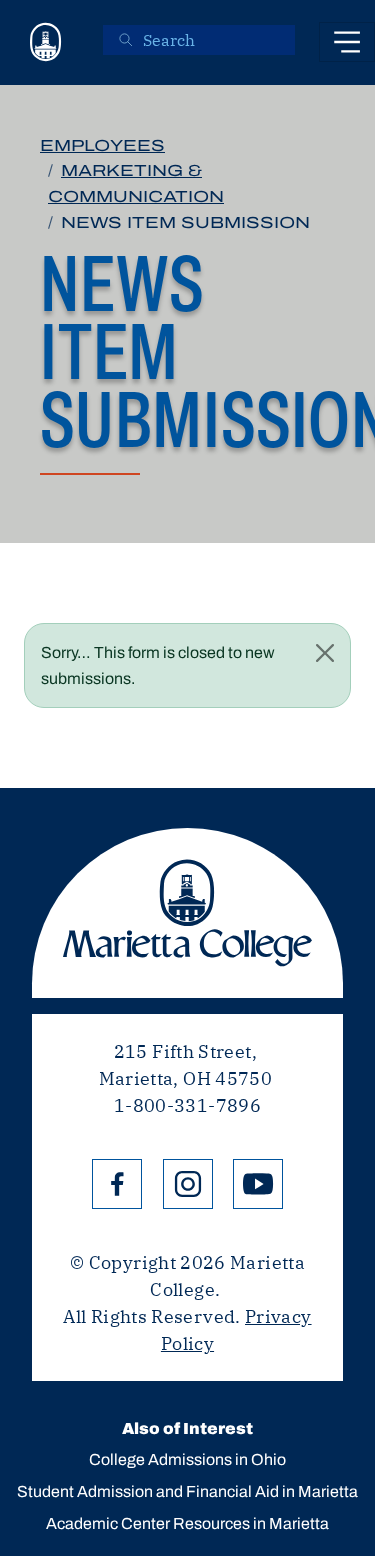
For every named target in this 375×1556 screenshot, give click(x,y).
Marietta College (187, 913)
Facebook (117, 1184)
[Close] (325, 653)
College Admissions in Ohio (187, 1459)
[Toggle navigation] (347, 42)
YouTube (258, 1184)
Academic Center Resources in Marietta (187, 1523)
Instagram (188, 1184)
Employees (102, 145)
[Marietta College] (46, 42)
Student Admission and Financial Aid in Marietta (187, 1491)
